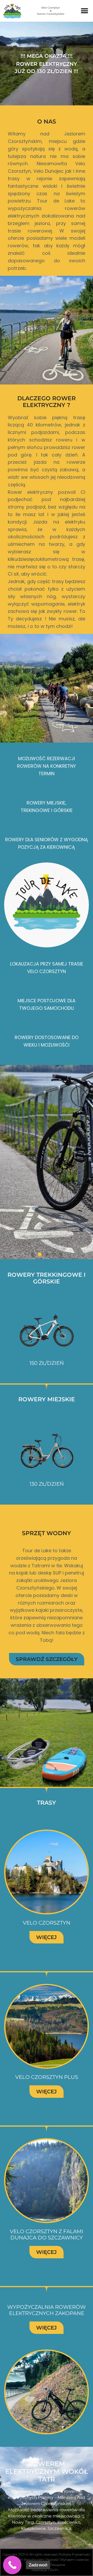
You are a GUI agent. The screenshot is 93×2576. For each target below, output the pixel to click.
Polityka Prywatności (75, 2554)
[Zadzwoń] (12, 2565)
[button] (85, 11)
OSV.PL (54, 2570)
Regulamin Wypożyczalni (25, 2560)
